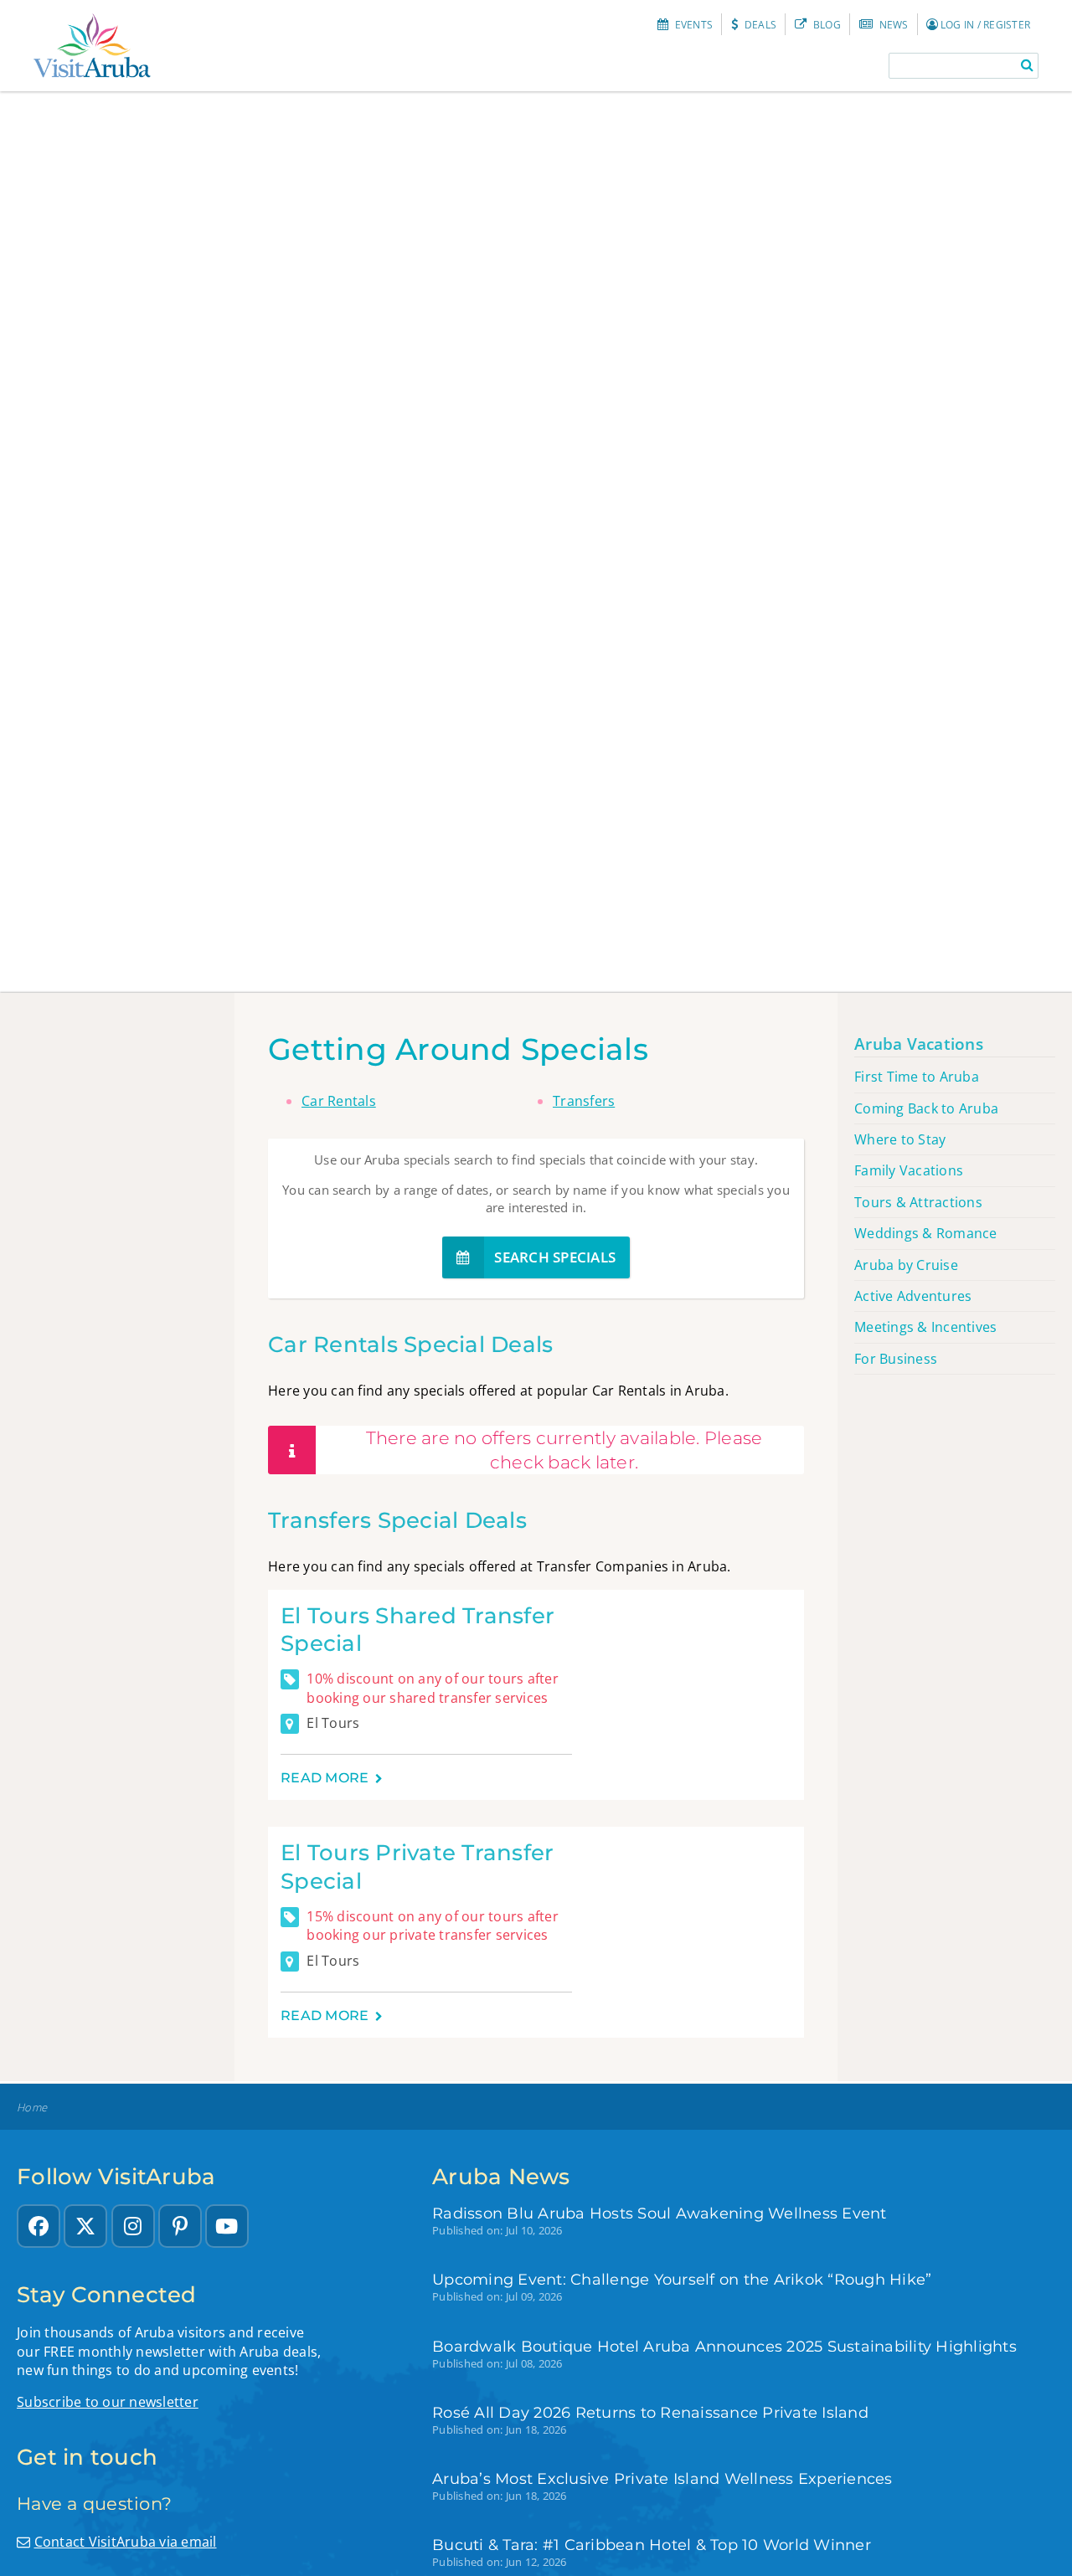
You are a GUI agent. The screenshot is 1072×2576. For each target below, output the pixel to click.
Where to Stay (900, 1139)
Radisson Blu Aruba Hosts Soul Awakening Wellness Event (660, 2213)
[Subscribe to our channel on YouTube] (227, 2226)
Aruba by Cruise (906, 1265)
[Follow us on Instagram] (133, 2226)
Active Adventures (913, 1296)
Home (32, 2108)
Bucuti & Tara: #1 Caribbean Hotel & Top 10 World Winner (652, 2545)
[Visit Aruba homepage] (92, 46)
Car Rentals (339, 1101)
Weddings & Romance (926, 1233)
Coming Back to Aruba (926, 1108)
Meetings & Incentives (925, 1327)
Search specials (553, 1257)
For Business (896, 1359)
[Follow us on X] (85, 2226)
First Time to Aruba (917, 1077)
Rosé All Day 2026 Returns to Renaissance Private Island (650, 2412)
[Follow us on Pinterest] (180, 2226)
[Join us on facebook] (39, 2226)
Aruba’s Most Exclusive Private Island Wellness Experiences (662, 2478)
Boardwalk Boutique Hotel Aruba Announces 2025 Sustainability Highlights (724, 2346)
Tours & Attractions (918, 1202)
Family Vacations (909, 1170)
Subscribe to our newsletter (108, 2402)
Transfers (584, 1101)
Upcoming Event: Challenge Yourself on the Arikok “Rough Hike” (682, 2279)
